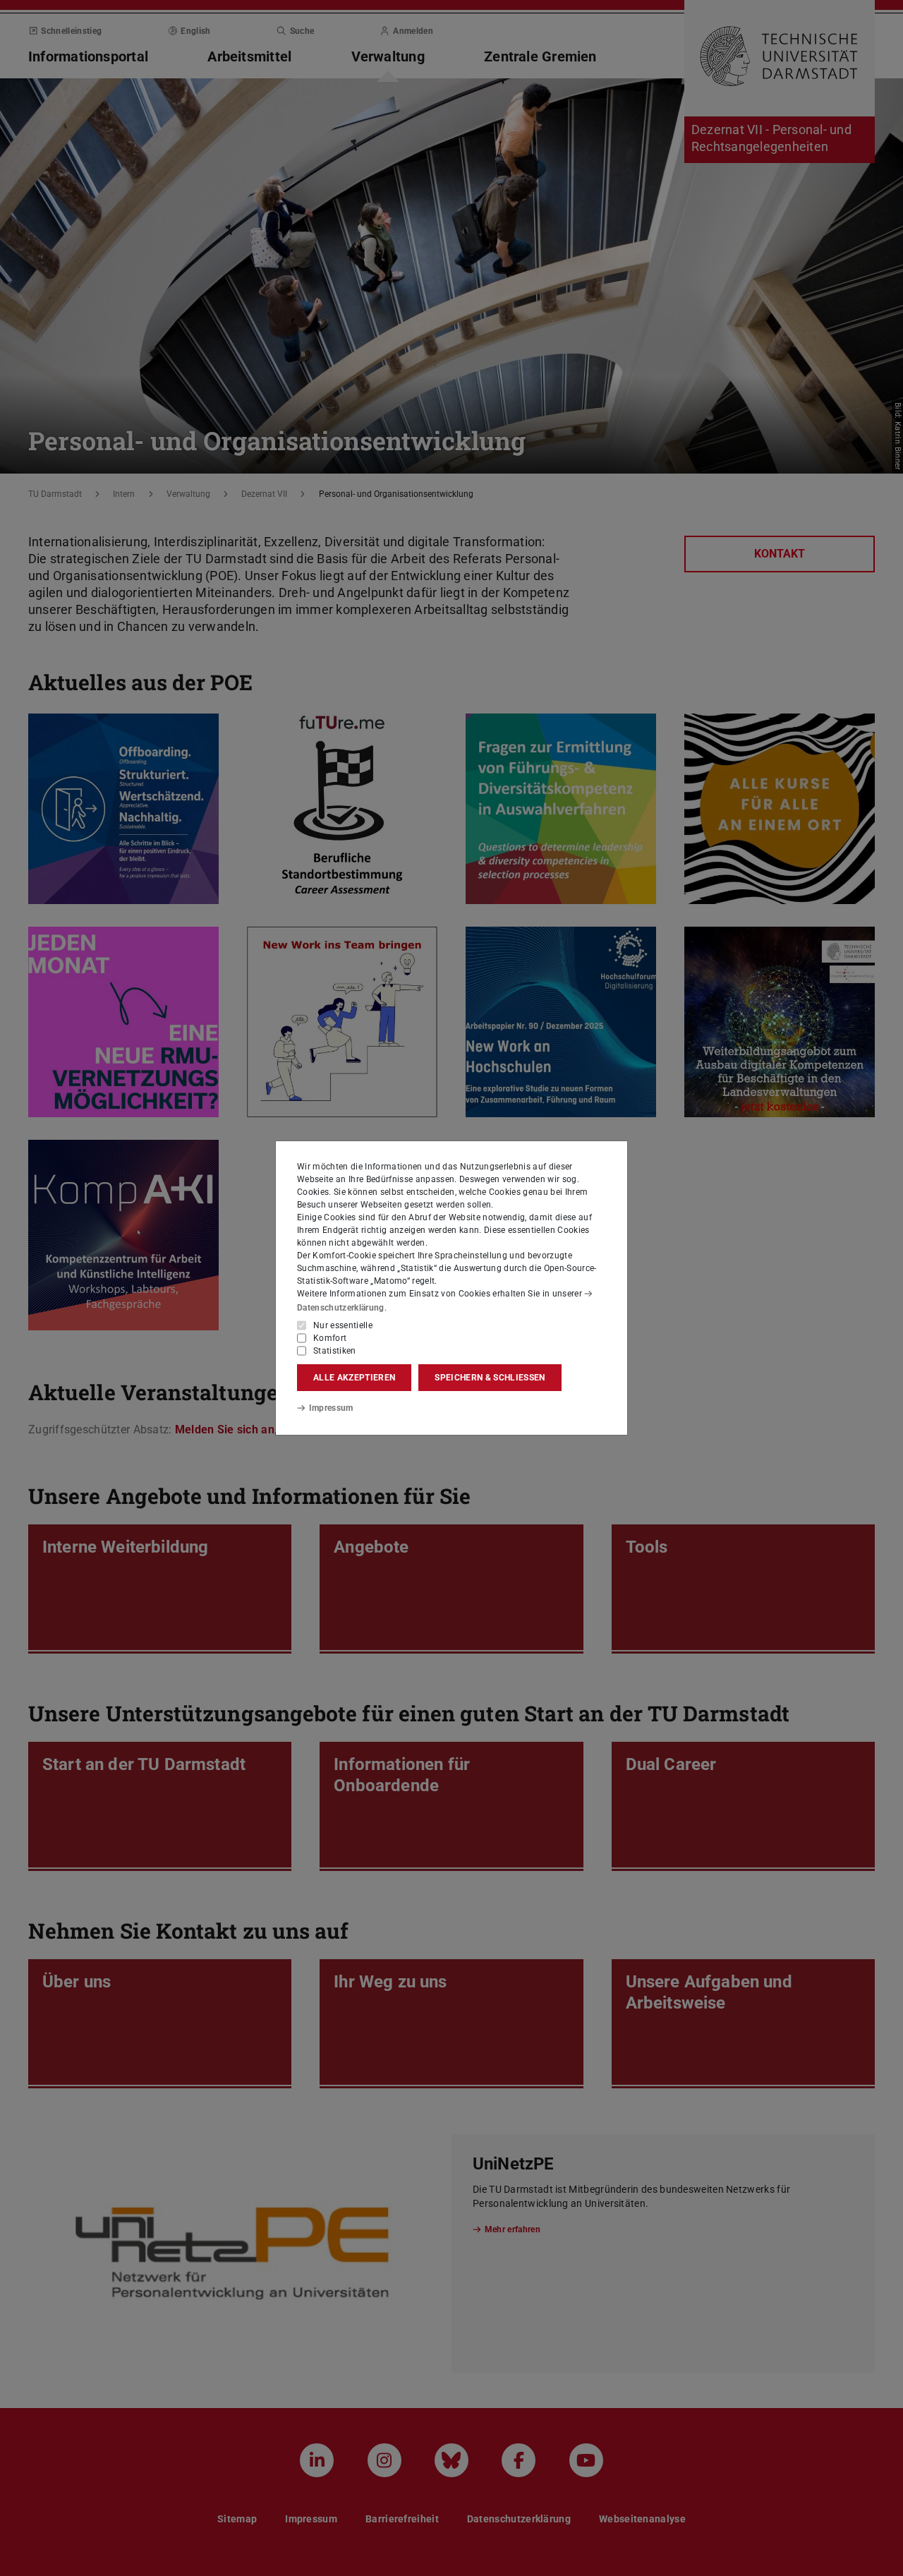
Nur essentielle (343, 1325)
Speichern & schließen (490, 1378)
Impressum (331, 1408)
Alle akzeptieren (354, 1378)
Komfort (330, 1338)
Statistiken (335, 1351)
